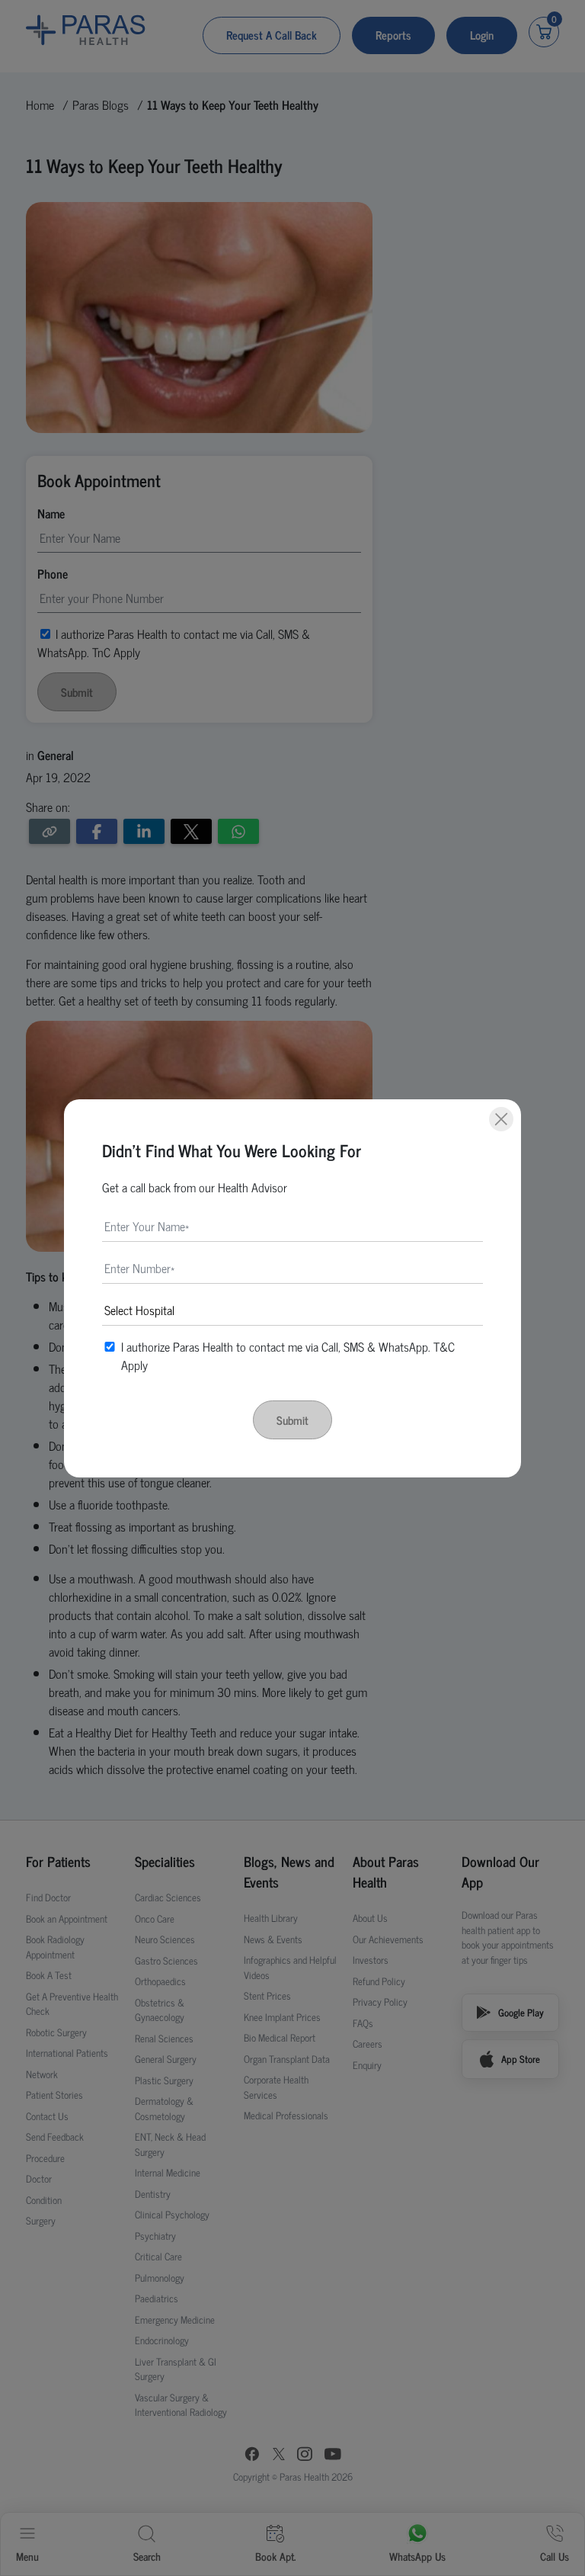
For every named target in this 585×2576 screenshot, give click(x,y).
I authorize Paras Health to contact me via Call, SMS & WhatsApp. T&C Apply (288, 1355)
